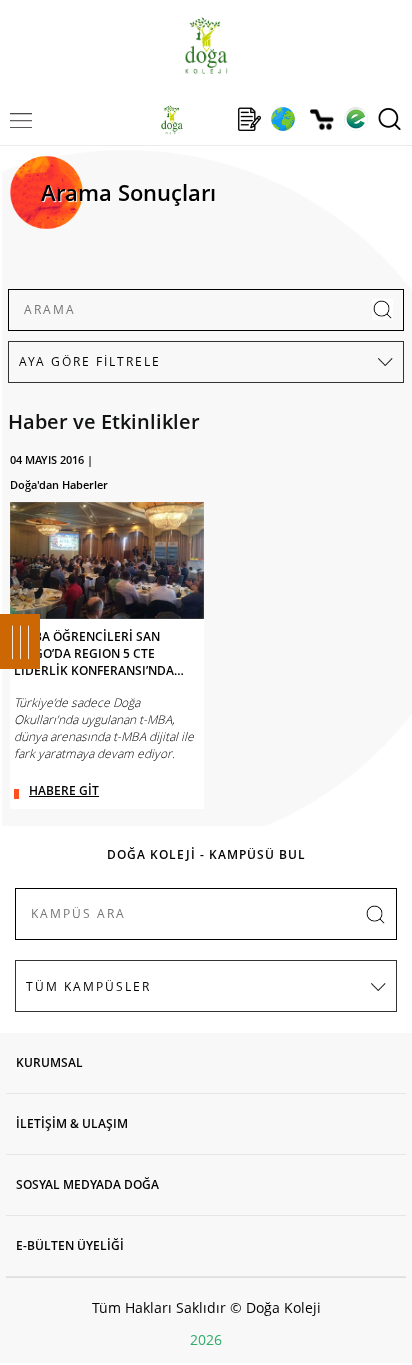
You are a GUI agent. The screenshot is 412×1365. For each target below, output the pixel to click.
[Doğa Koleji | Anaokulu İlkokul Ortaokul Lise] (205, 45)
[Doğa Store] (321, 119)
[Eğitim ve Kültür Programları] (282, 119)
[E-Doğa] (355, 119)
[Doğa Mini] (210, 119)
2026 (206, 1339)
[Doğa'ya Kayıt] (249, 119)
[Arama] (389, 119)
